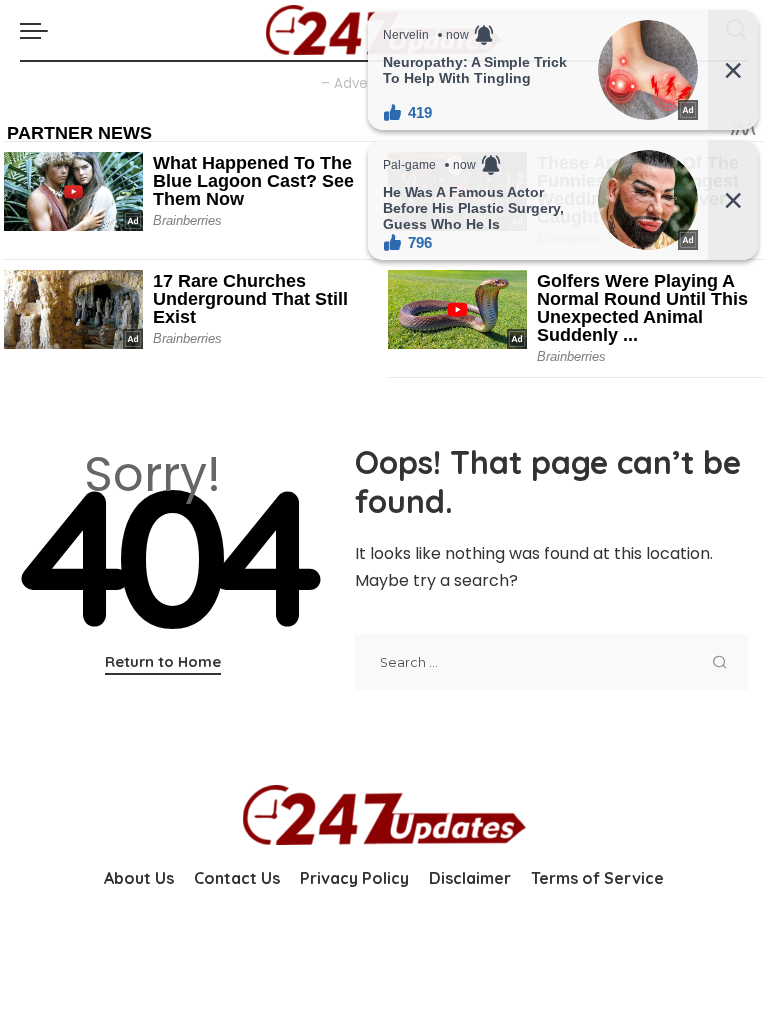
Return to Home (163, 661)
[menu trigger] (39, 30)
